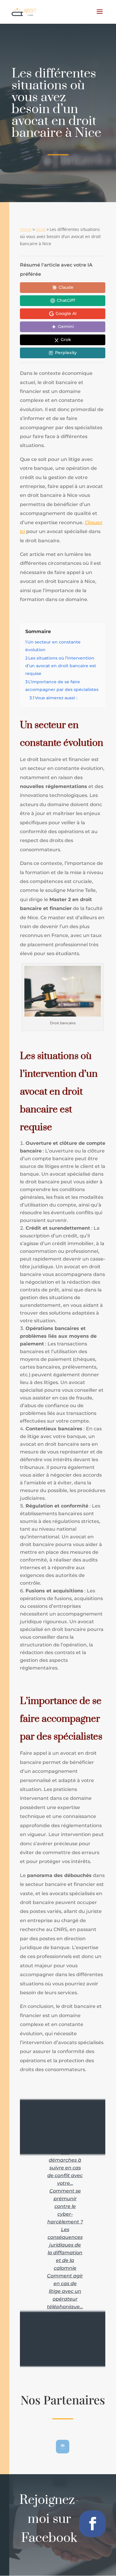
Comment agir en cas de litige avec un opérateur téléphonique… (65, 2291)
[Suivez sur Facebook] (93, 2524)
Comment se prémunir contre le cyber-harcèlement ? (65, 2206)
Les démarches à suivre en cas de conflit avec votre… (65, 2168)
